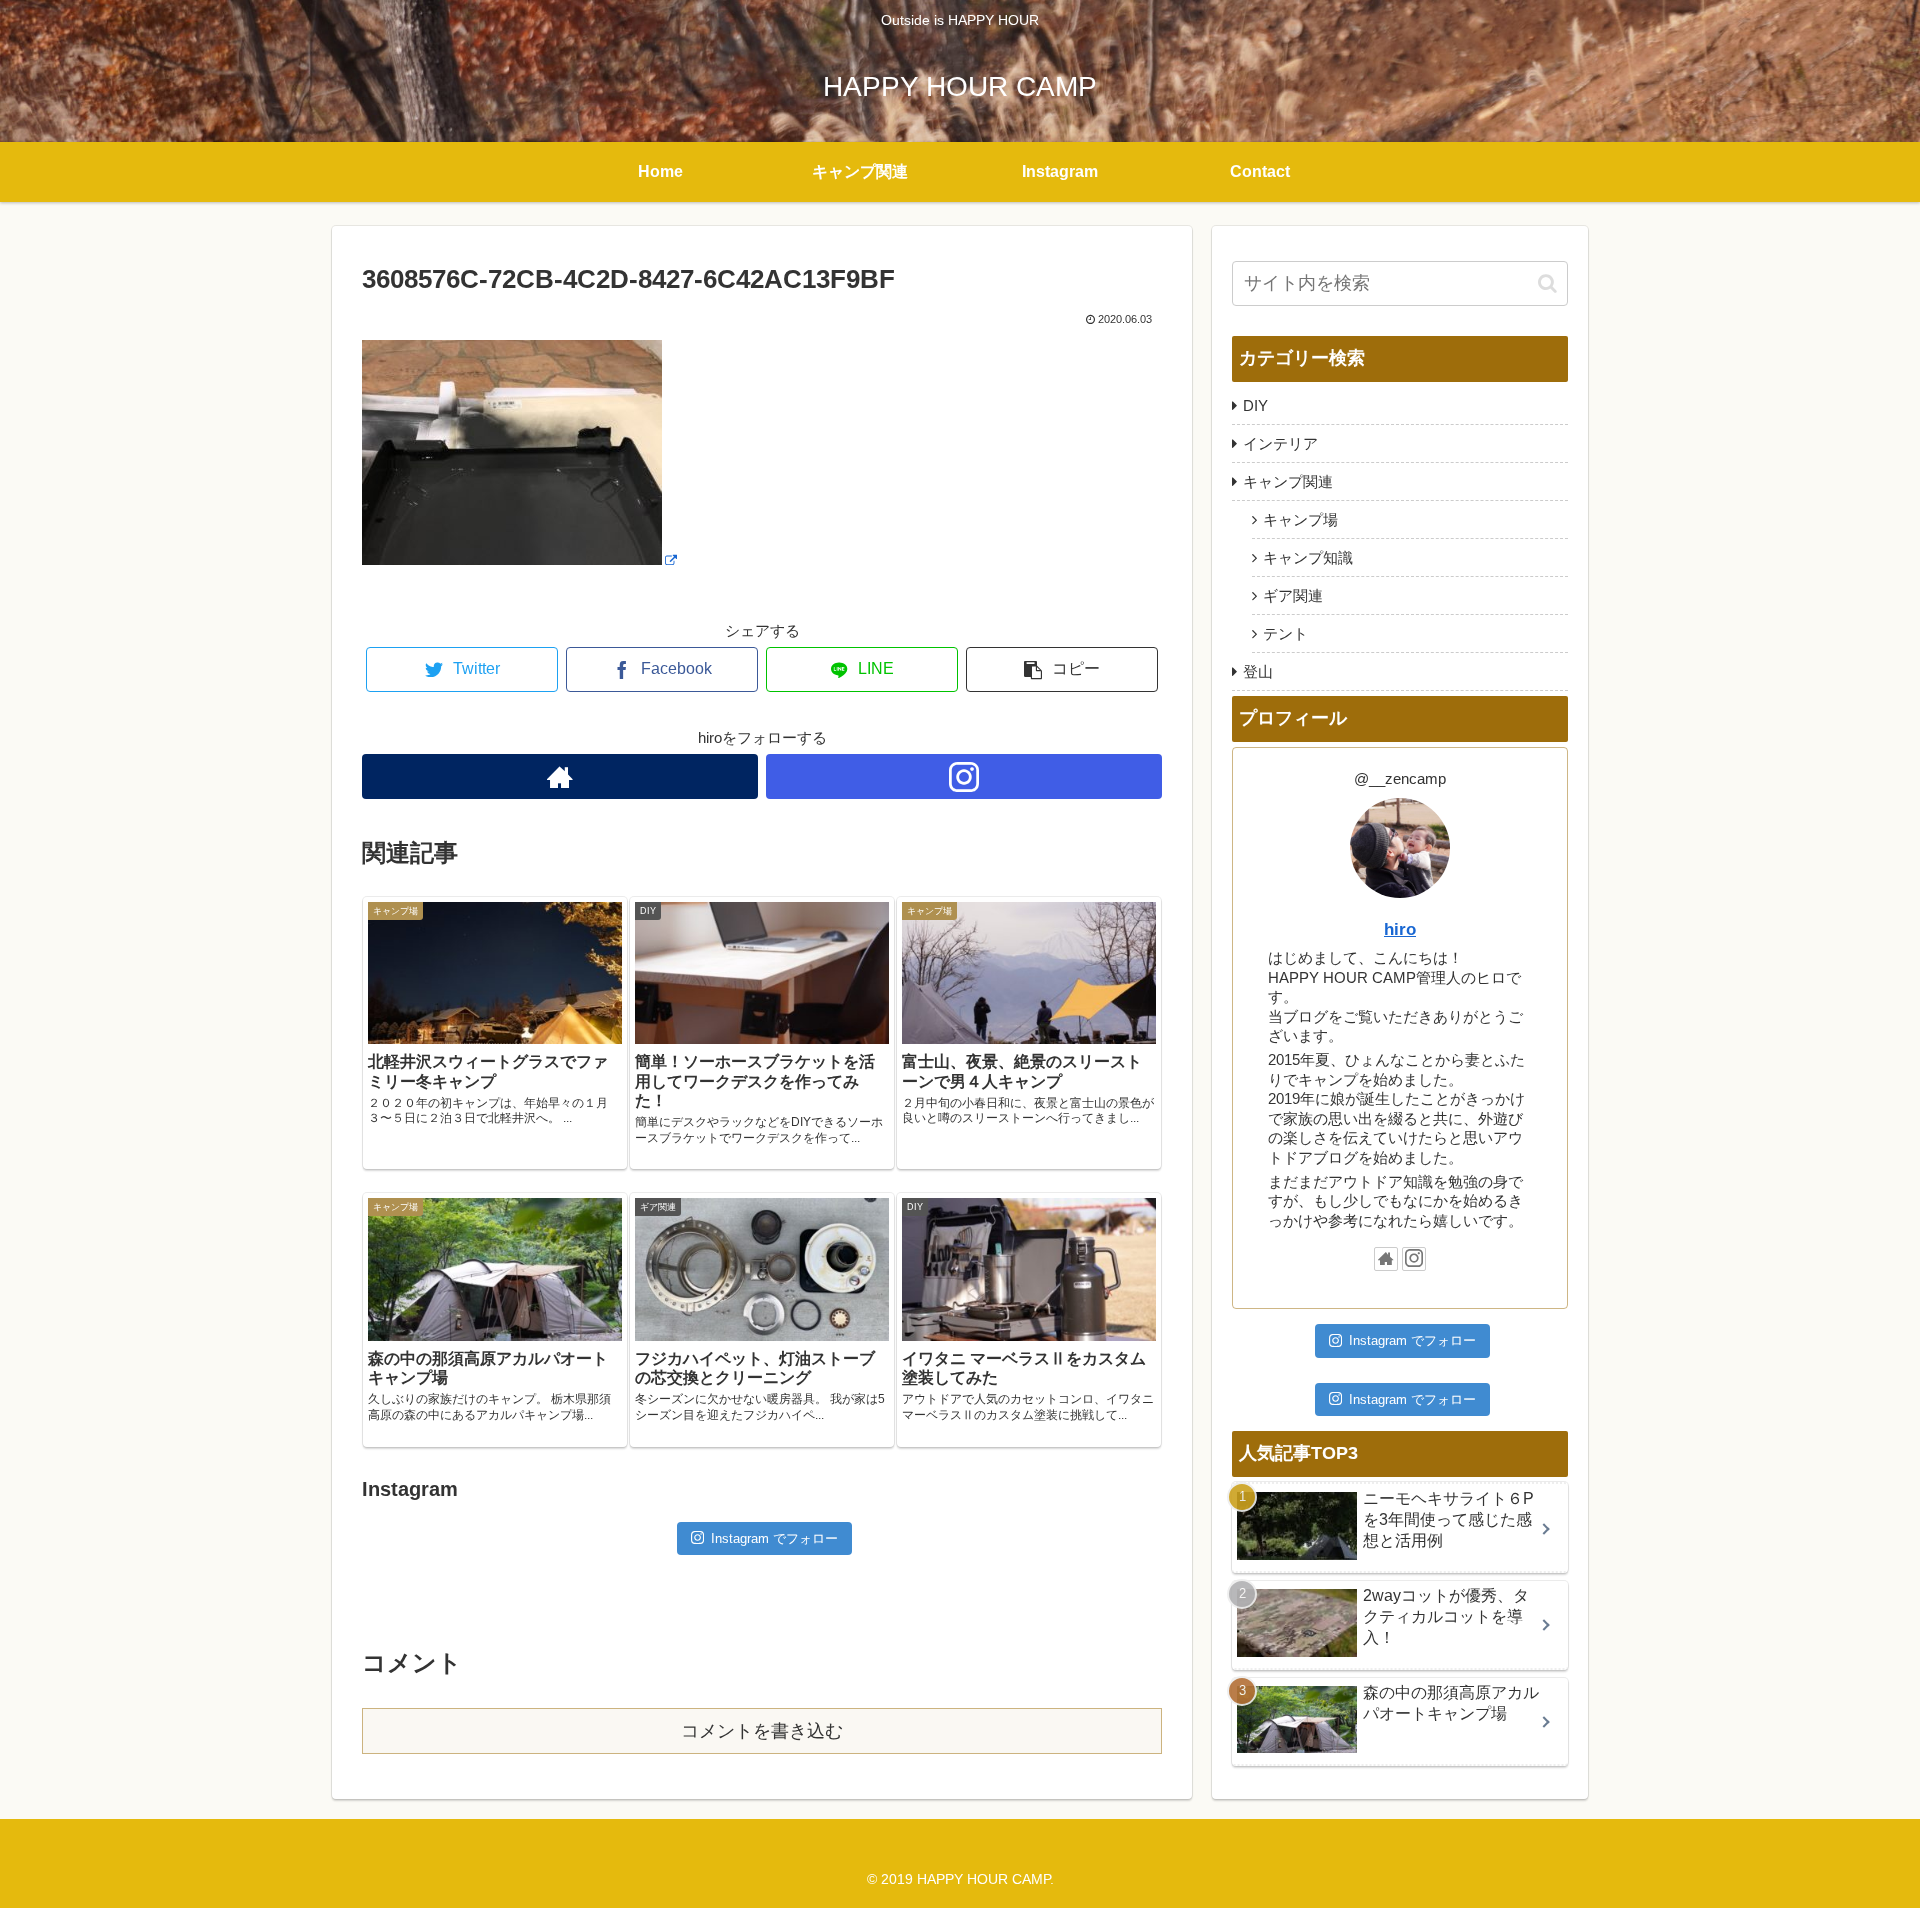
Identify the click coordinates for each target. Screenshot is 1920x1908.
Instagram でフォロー (774, 1538)
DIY (1255, 405)
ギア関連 (1293, 595)
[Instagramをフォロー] (964, 776)
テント (1285, 633)
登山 (1258, 671)
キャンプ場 (1300, 519)
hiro (1400, 929)
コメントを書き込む (762, 1731)
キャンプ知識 (1308, 557)
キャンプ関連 (1288, 481)
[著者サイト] (560, 776)
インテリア (1280, 443)
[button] (1547, 283)
